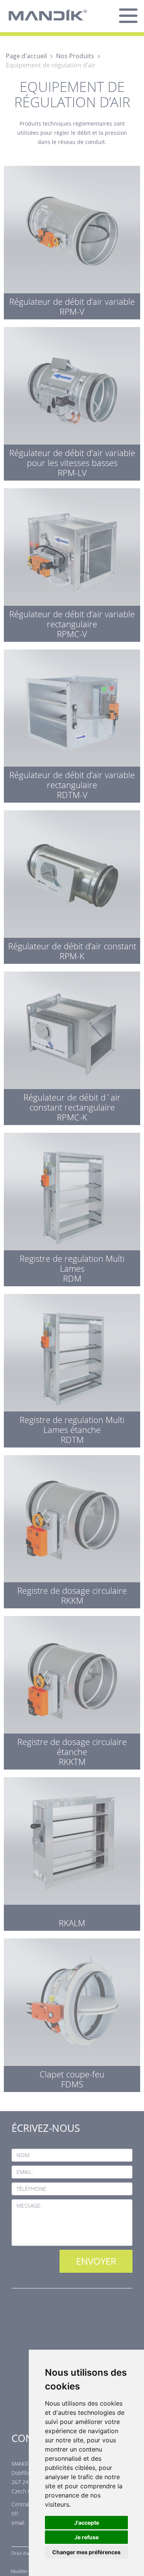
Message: (29, 2206)
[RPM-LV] (72, 402)
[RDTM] (72, 1369)
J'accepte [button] (87, 2523)
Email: (25, 2172)
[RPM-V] (72, 241)
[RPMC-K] (72, 1046)
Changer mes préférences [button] (86, 2552)
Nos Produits (75, 56)
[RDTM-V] (72, 724)
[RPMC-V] (72, 563)
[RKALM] (72, 1852)
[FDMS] (72, 2013)
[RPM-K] (72, 885)
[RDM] (72, 1208)
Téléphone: (32, 2189)
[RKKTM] (72, 1691)
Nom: (23, 2155)
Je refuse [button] (87, 2537)
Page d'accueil (26, 56)
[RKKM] (72, 1530)
